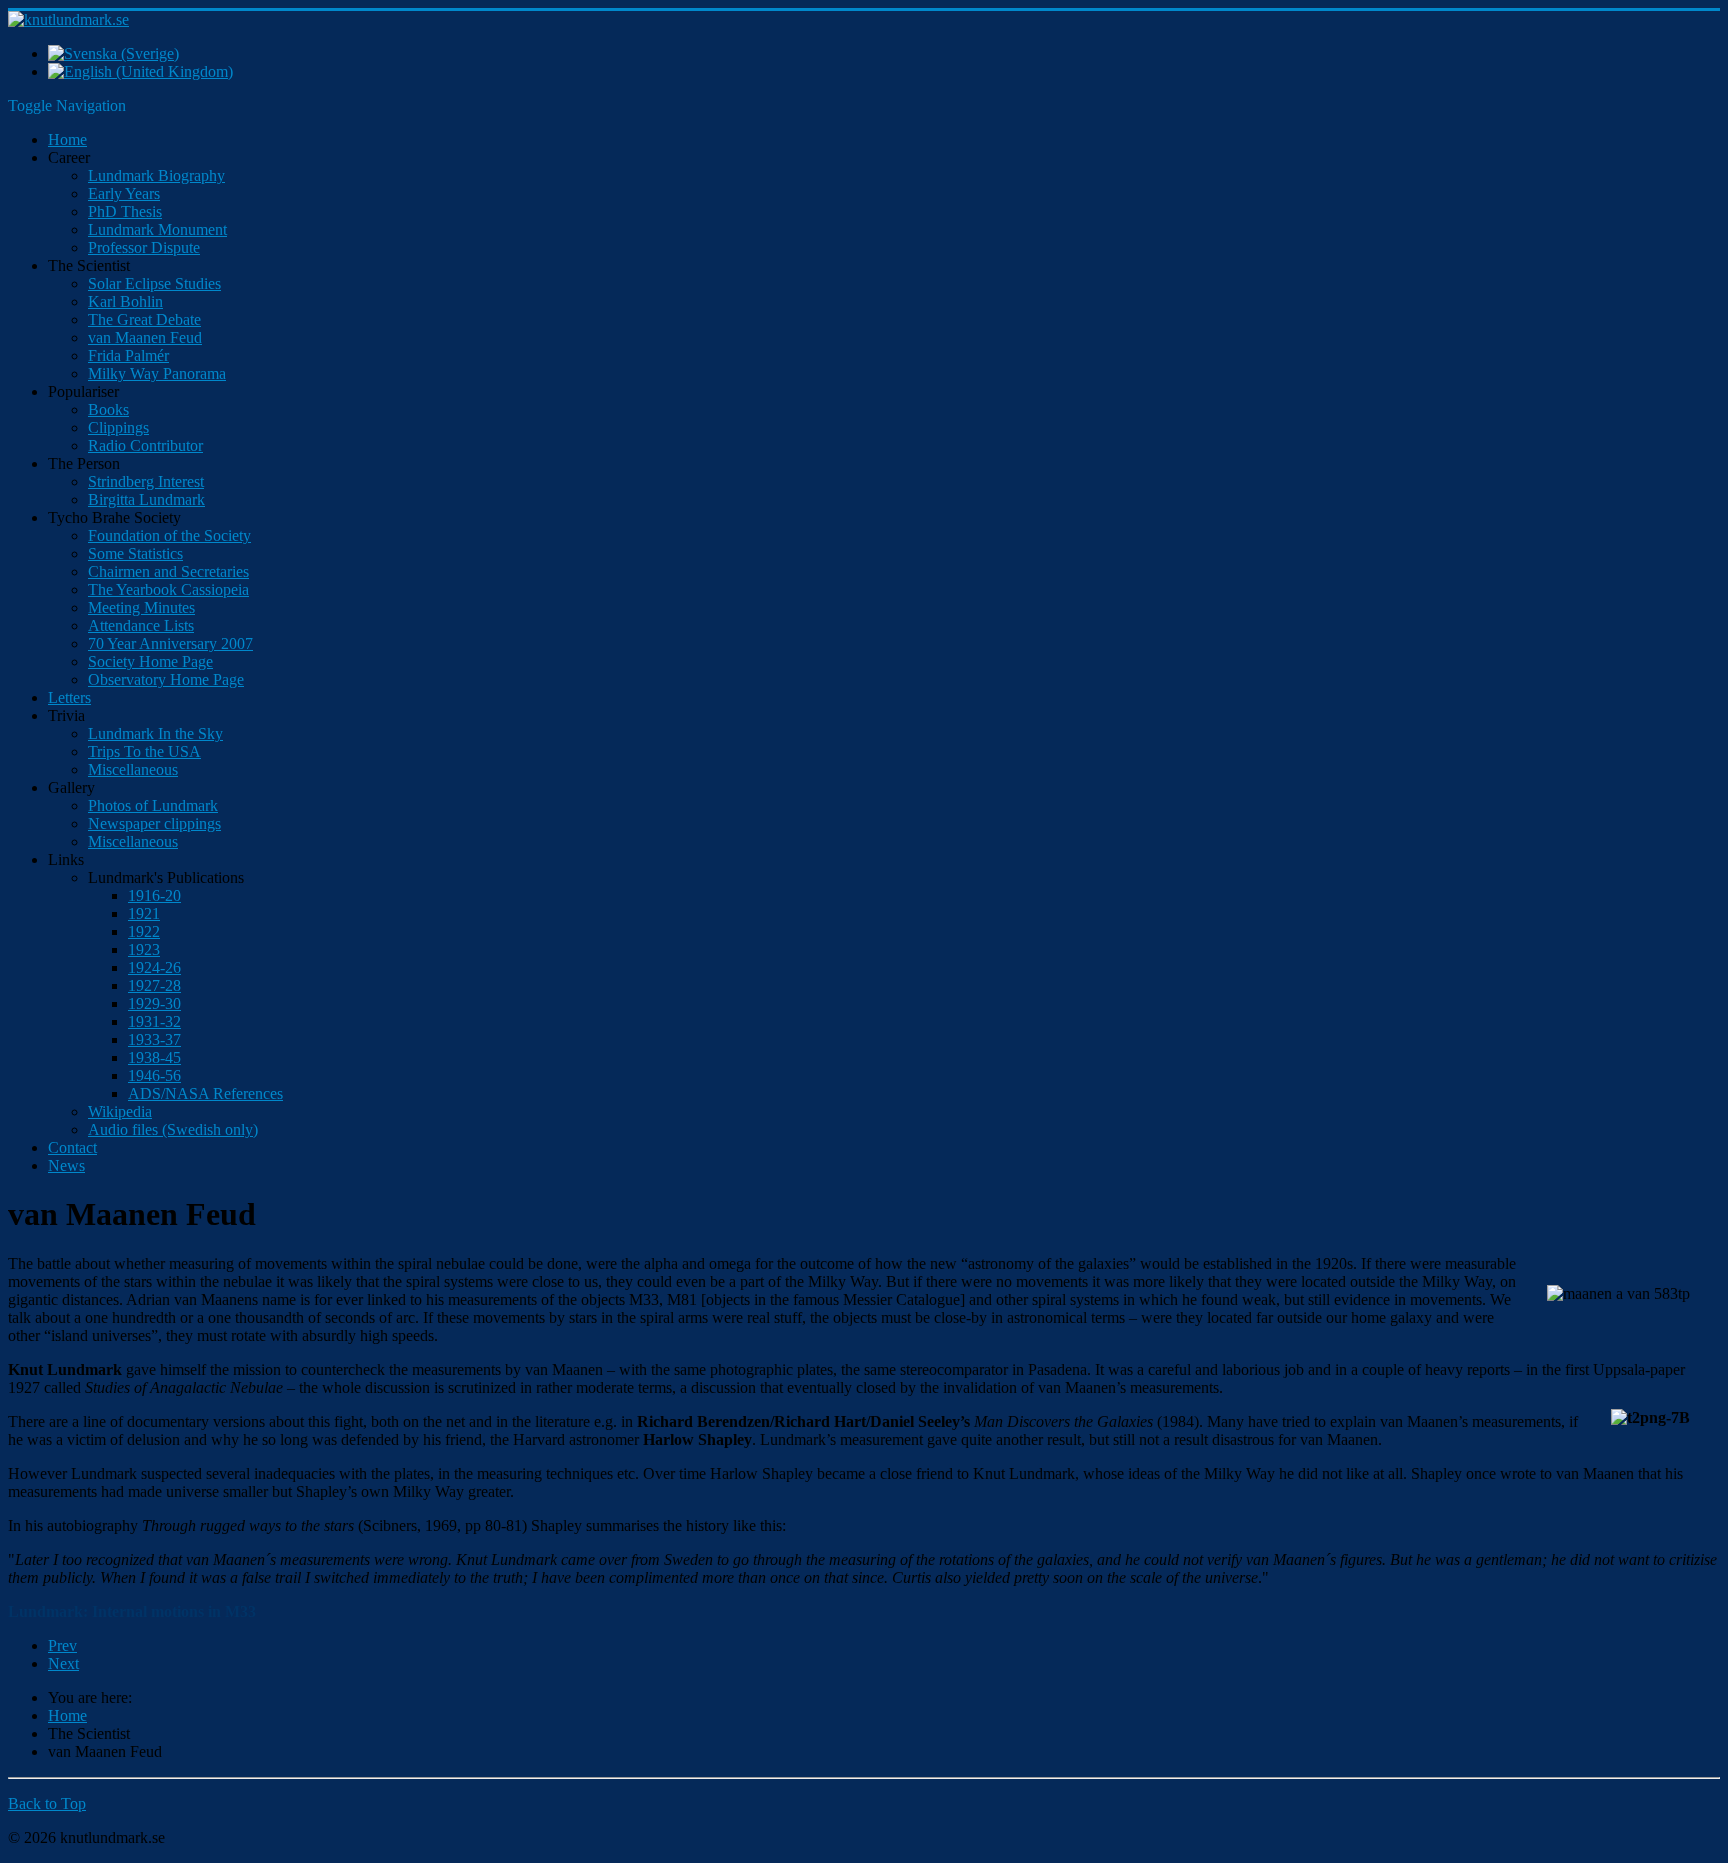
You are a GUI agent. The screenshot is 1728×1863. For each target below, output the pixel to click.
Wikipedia (120, 1111)
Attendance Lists (141, 625)
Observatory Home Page (166, 679)
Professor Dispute (144, 247)
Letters (69, 697)
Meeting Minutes (141, 607)
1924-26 (154, 967)
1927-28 (154, 985)
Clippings (118, 427)
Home (67, 139)
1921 (144, 913)
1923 (144, 949)
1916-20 (154, 895)
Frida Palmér (128, 355)
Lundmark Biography (156, 175)
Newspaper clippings (154, 823)
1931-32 (154, 1021)
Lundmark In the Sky (155, 733)
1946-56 (154, 1075)
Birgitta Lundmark (146, 499)
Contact (72, 1147)
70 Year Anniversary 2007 (170, 643)
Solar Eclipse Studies (154, 283)
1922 (144, 931)
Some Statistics (135, 553)
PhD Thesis (125, 211)
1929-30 (154, 1003)
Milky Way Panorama (157, 373)
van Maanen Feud (145, 337)
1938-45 (154, 1057)
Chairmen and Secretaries (168, 571)
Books (108, 409)
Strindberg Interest (146, 481)
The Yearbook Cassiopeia (168, 589)
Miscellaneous (133, 769)
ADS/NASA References (205, 1093)
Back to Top (47, 1803)
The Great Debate (144, 319)
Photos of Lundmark (153, 805)
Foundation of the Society (169, 535)
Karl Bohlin (125, 301)
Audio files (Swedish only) (173, 1129)
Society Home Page (150, 661)
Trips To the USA (144, 751)
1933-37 (154, 1039)
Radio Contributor (145, 445)
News (66, 1165)
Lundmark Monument (157, 229)
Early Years (124, 193)
